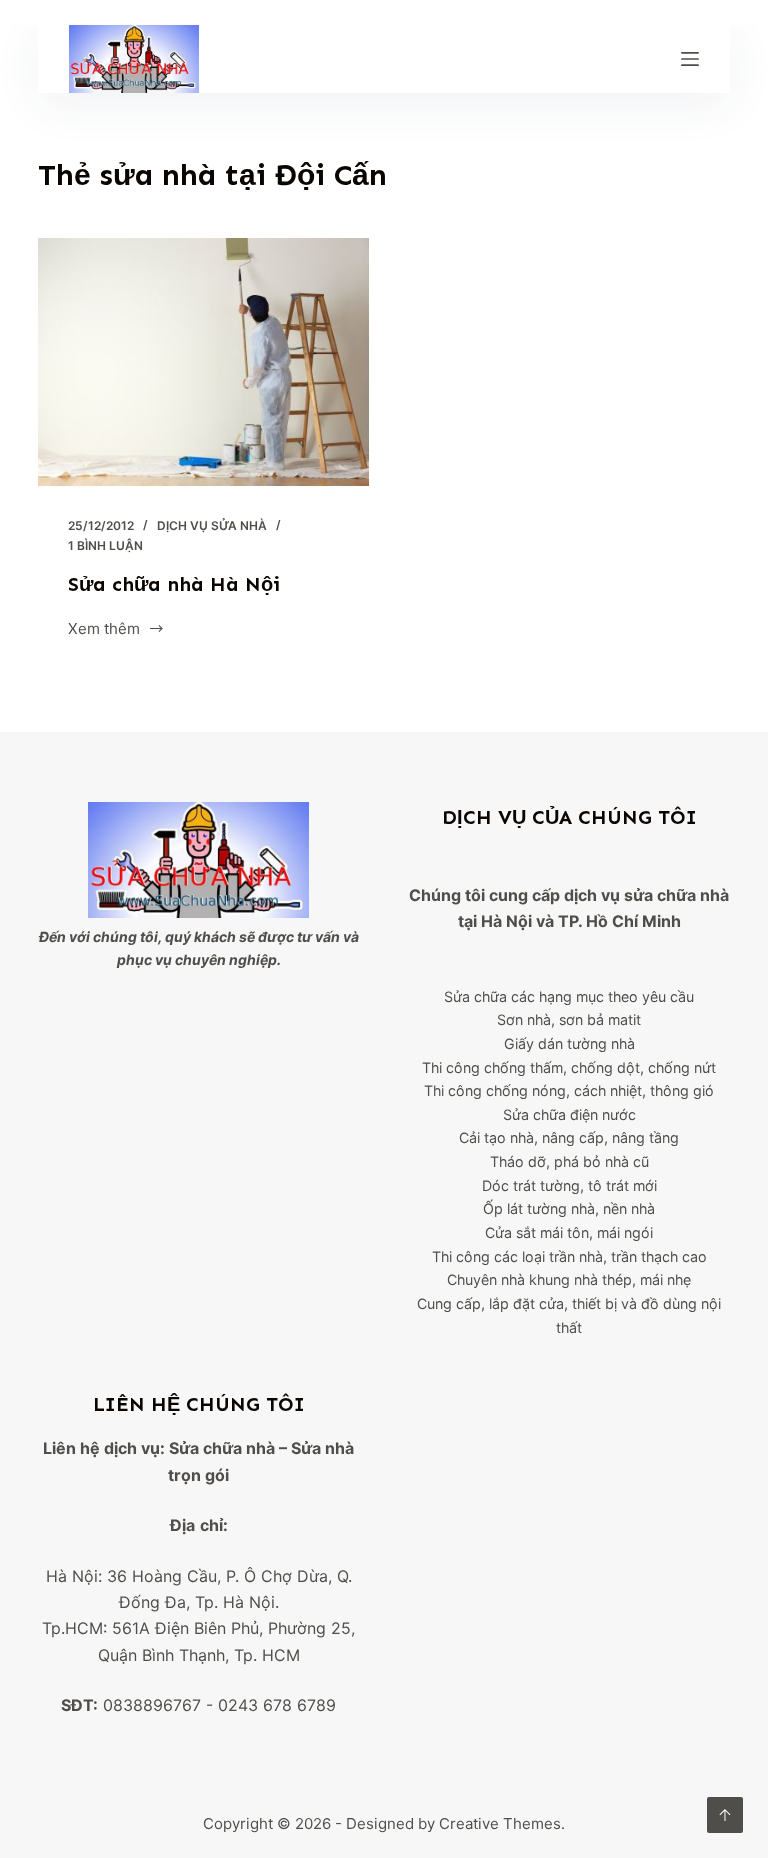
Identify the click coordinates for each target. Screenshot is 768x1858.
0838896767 (152, 1705)
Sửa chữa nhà (222, 1448)
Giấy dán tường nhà (569, 1043)
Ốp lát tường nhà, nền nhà (569, 1208)
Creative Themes (500, 1823)
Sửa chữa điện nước (569, 1114)
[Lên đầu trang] (725, 1815)
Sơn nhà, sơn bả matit (569, 1019)
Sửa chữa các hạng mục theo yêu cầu (569, 996)
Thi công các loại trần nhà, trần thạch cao (569, 1256)
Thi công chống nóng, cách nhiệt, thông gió (569, 1090)
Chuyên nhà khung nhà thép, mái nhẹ (569, 1279)
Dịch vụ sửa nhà (212, 525)
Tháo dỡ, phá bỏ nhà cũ (569, 1161)
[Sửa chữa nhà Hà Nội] (203, 362)
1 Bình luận (105, 545)
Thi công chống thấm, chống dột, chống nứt (569, 1067)
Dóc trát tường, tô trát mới (569, 1185)
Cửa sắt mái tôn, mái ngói (569, 1232)
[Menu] (690, 59)
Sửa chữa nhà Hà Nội (174, 584)
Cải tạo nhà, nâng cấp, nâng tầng (569, 1137)
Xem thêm (104, 630)
